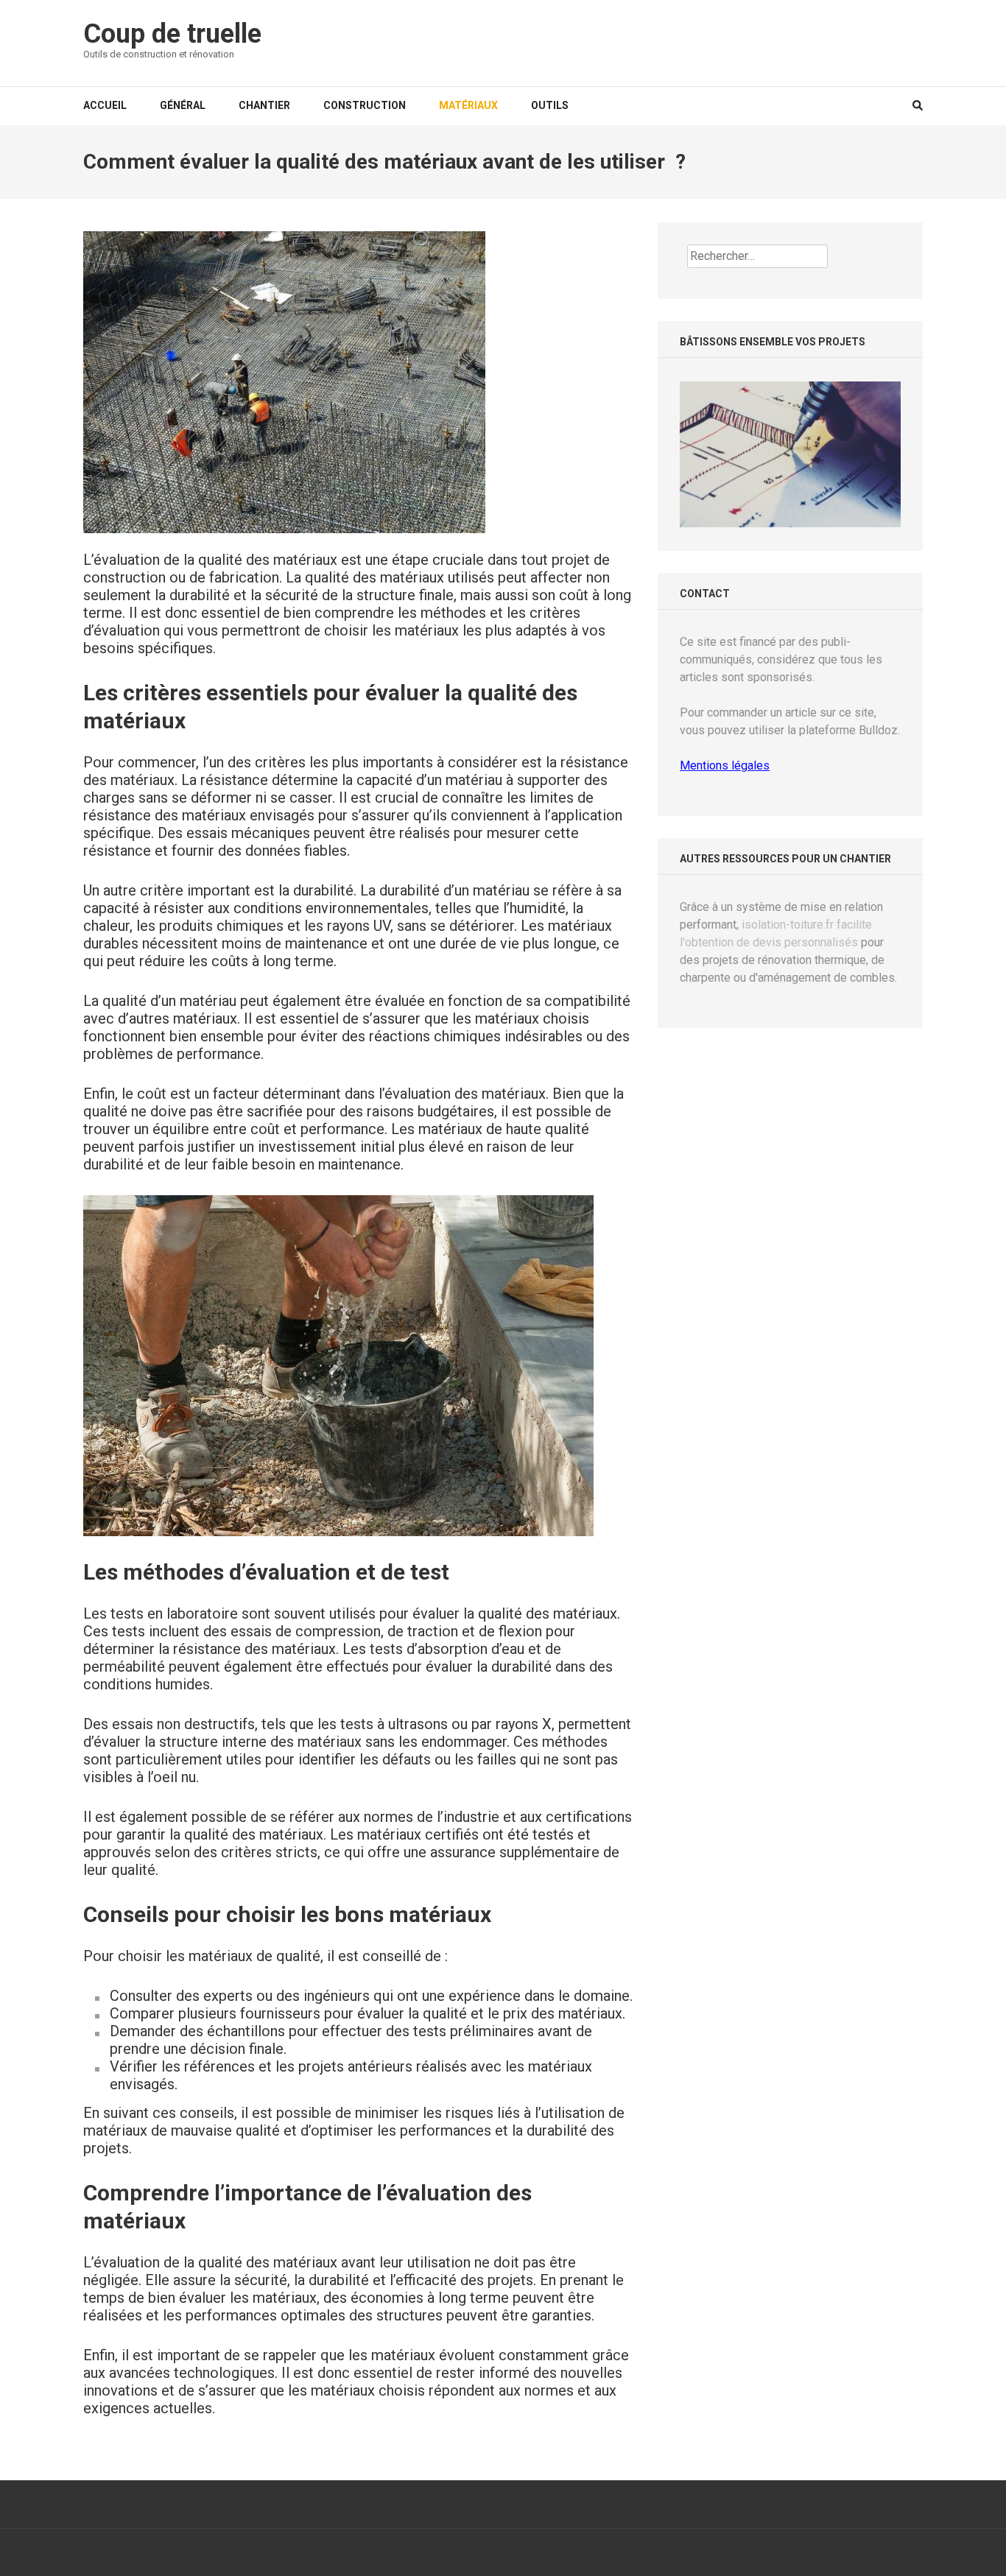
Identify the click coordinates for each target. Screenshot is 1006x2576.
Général (183, 105)
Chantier (264, 105)
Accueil (105, 105)
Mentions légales (725, 766)
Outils (550, 105)
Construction (365, 105)
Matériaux (468, 105)
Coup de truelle (172, 34)
